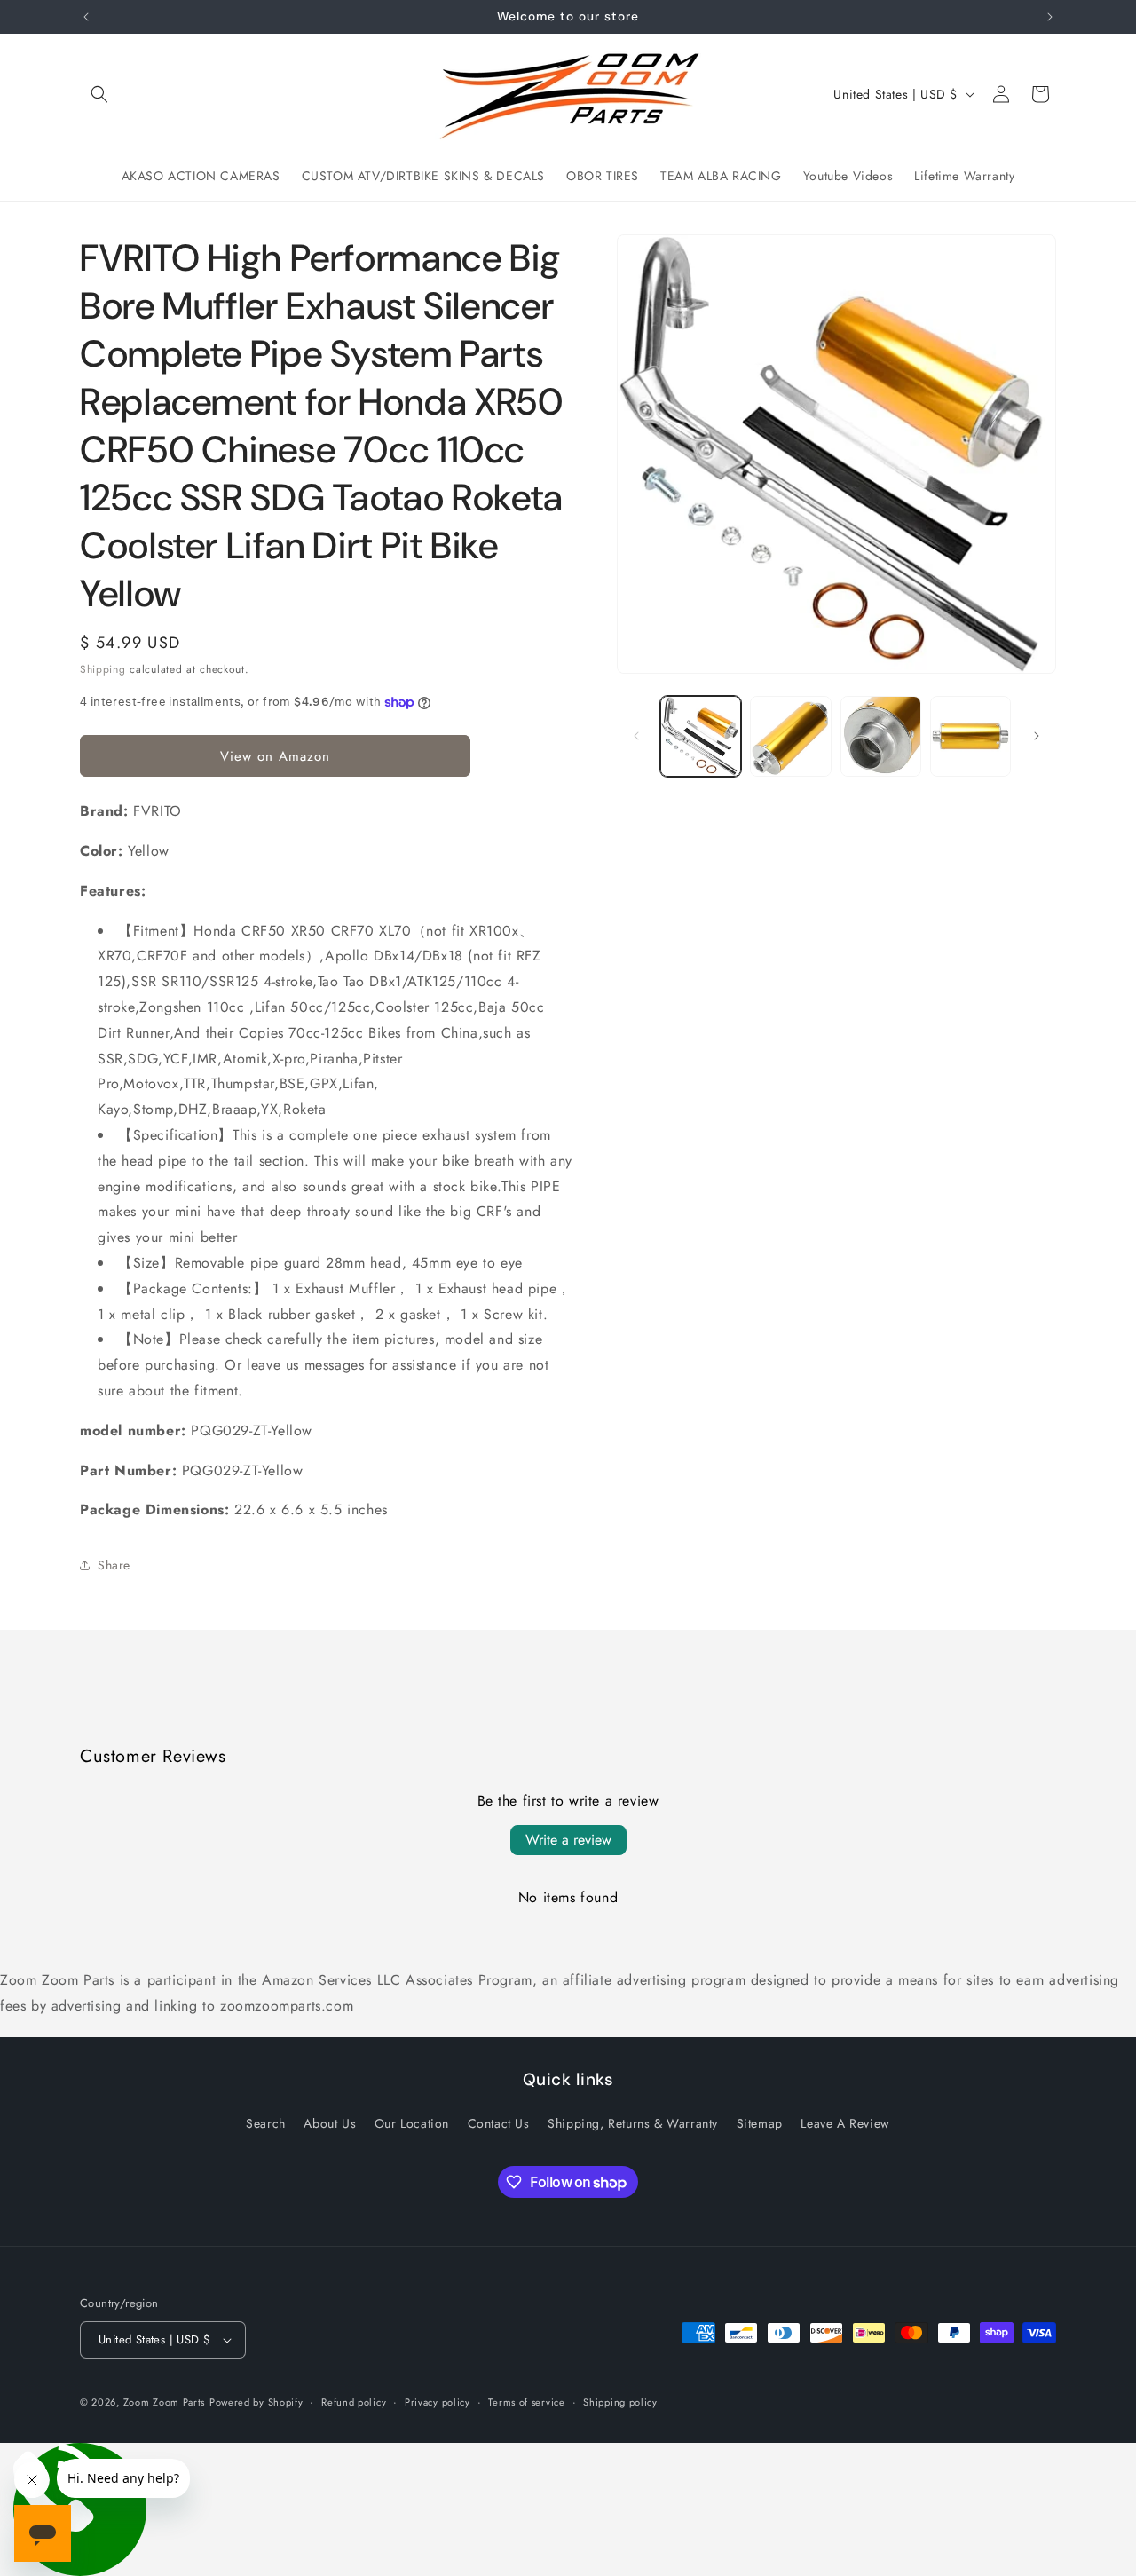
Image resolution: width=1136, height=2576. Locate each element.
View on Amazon (275, 756)
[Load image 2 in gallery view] (790, 736)
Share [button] (114, 1565)
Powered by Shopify (256, 2402)
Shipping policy (620, 2402)
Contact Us (499, 2123)
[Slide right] (1037, 736)
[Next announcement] (1050, 17)
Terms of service (526, 2402)
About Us (330, 2123)
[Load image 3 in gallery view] (881, 736)
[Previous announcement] (86, 17)
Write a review (568, 1840)
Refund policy (354, 2402)
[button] (99, 94)
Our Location (412, 2123)
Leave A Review (845, 2123)
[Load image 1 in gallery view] (701, 736)
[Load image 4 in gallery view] (970, 736)
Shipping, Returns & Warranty (633, 2123)
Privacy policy (438, 2402)
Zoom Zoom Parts (165, 2402)
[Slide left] (636, 736)
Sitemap (760, 2123)
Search (266, 2123)
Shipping (103, 669)
